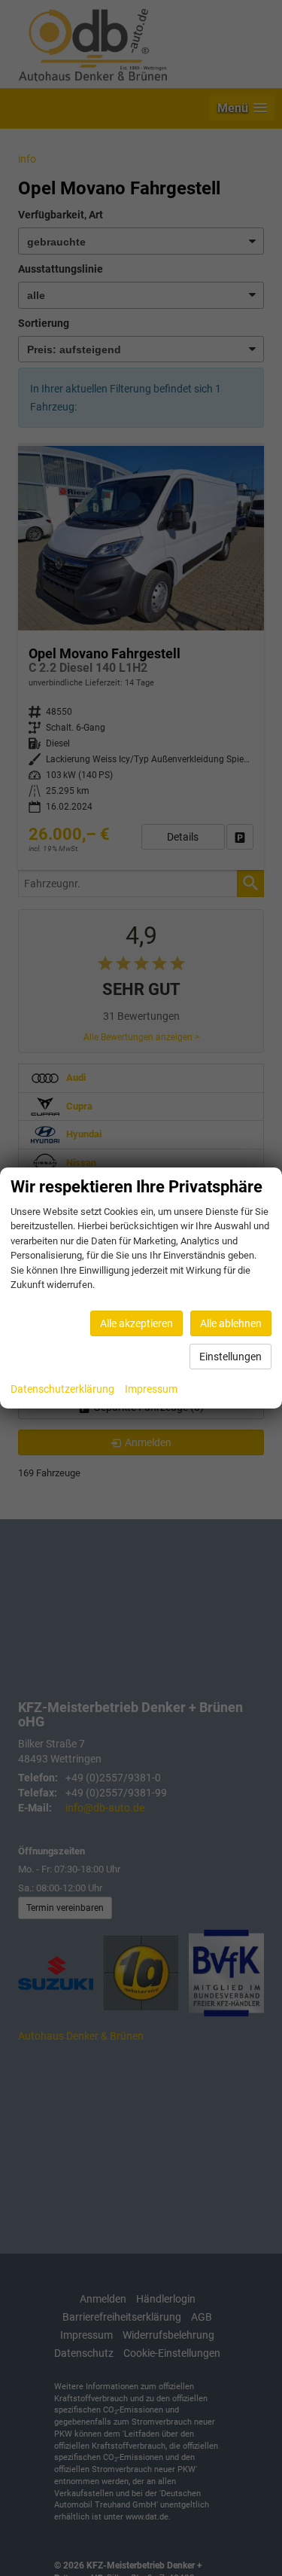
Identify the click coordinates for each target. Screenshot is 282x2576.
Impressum (151, 1389)
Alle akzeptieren (136, 1323)
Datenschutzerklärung (62, 1389)
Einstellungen (230, 1357)
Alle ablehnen (231, 1323)
